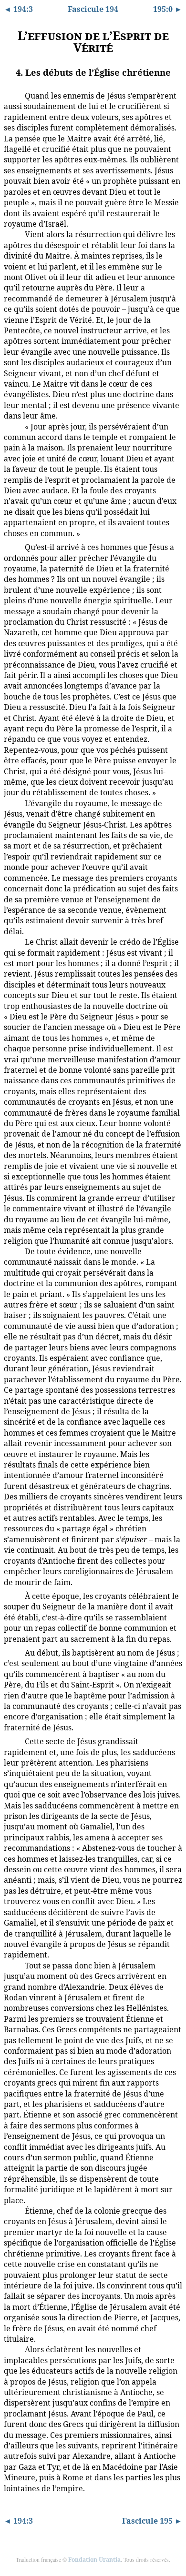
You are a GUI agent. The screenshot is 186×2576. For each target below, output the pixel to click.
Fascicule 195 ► (152, 2521)
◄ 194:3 (18, 9)
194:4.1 (12, 95)
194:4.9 (12, 1652)
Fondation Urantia (94, 2560)
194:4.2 (12, 234)
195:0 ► (168, 9)
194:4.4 (12, 547)
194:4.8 (12, 1596)
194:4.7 (12, 1251)
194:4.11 (14, 1964)
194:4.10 (14, 1740)
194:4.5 (12, 803)
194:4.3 (12, 426)
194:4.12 (14, 2210)
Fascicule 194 (93, 9)
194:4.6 (12, 941)
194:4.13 (14, 2348)
